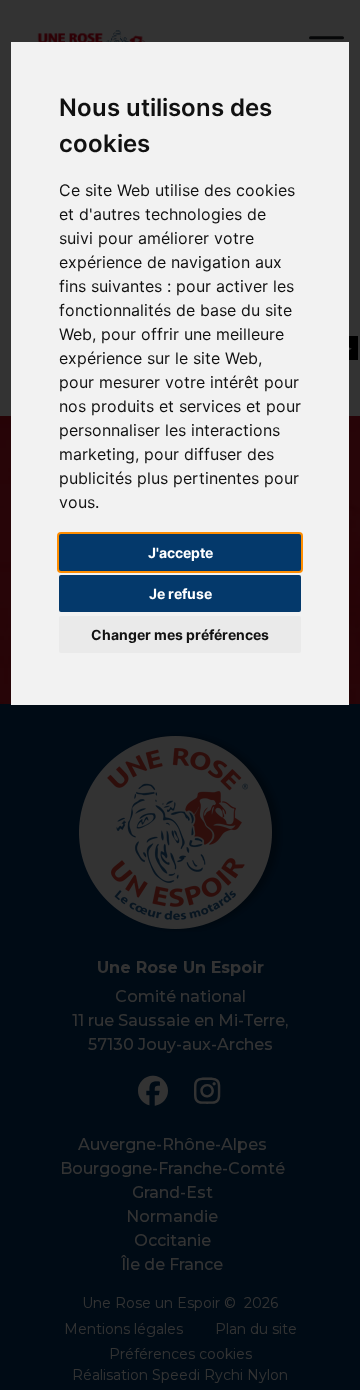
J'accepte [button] (180, 552)
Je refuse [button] (180, 593)
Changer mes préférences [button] (180, 634)
